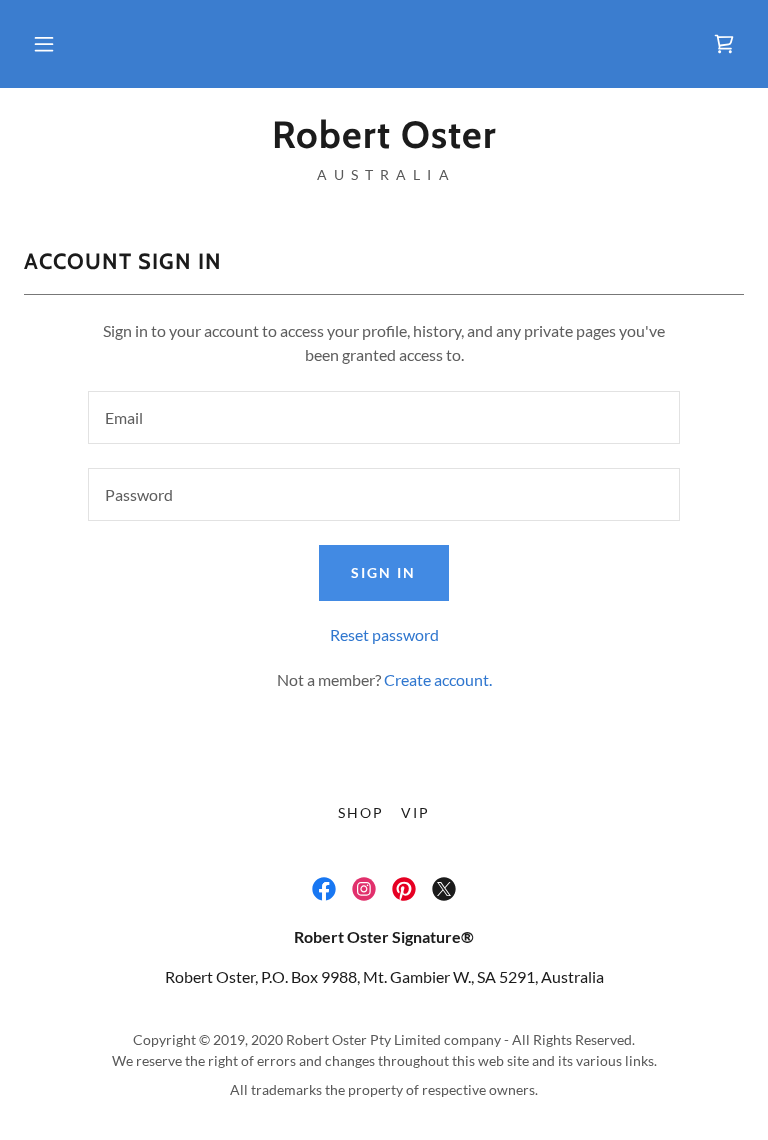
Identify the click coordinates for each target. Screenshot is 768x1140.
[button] (44, 44)
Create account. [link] (438, 679)
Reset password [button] (384, 634)
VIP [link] (415, 812)
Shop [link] (361, 812)
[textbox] (384, 417)
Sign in (383, 572)
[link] (724, 44)
